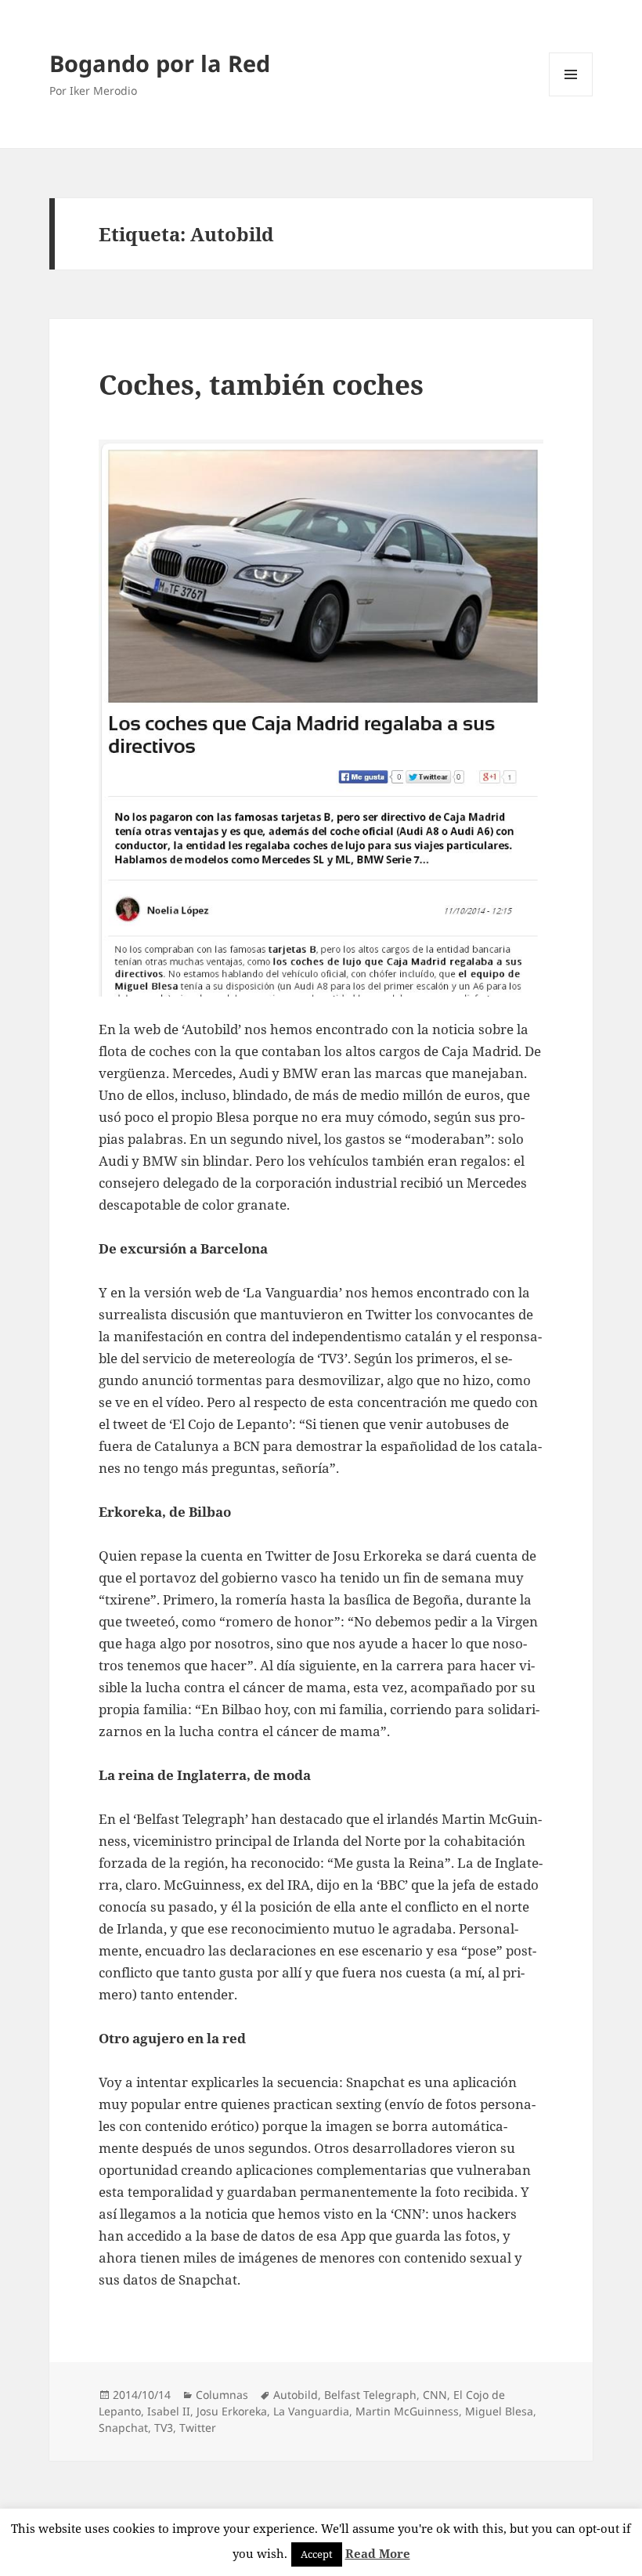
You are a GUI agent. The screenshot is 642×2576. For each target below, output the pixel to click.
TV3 (164, 2428)
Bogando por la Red (160, 63)
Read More (378, 2553)
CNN (435, 2395)
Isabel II (169, 2411)
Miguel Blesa (499, 2411)
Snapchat (123, 2428)
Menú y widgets (571, 96)
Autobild (296, 2395)
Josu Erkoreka (232, 2411)
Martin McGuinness (407, 2411)
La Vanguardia (311, 2411)
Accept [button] (317, 2554)
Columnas (222, 2395)
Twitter (198, 2428)
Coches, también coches (261, 384)
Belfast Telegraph (370, 2395)
